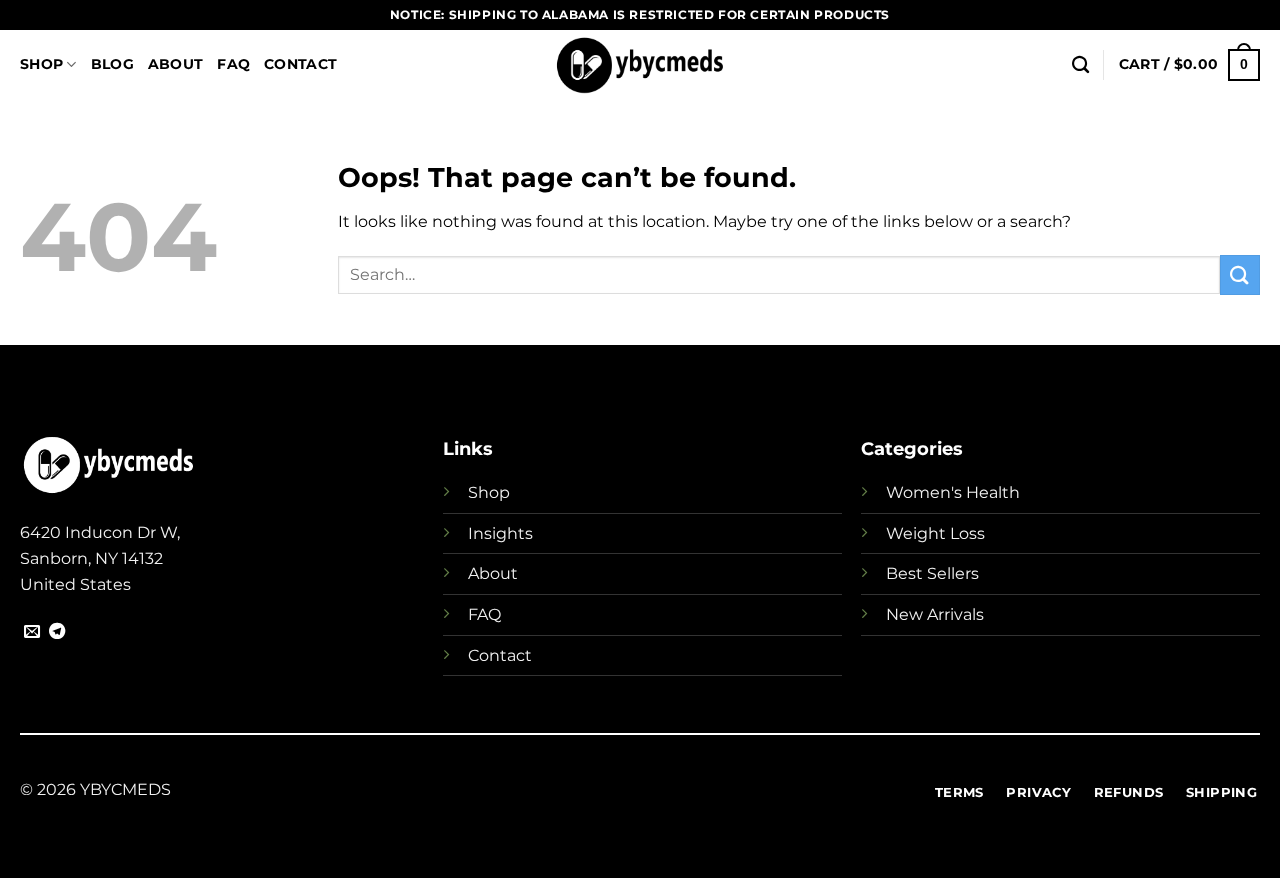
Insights (500, 533)
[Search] (1080, 65)
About (175, 64)
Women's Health (953, 492)
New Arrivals (935, 614)
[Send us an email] (32, 632)
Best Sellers (932, 573)
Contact (300, 64)
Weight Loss (935, 533)
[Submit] (1240, 274)
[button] (1189, 65)
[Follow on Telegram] (57, 632)
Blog (112, 64)
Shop (41, 64)
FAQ (233, 64)
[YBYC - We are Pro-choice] (640, 65)
